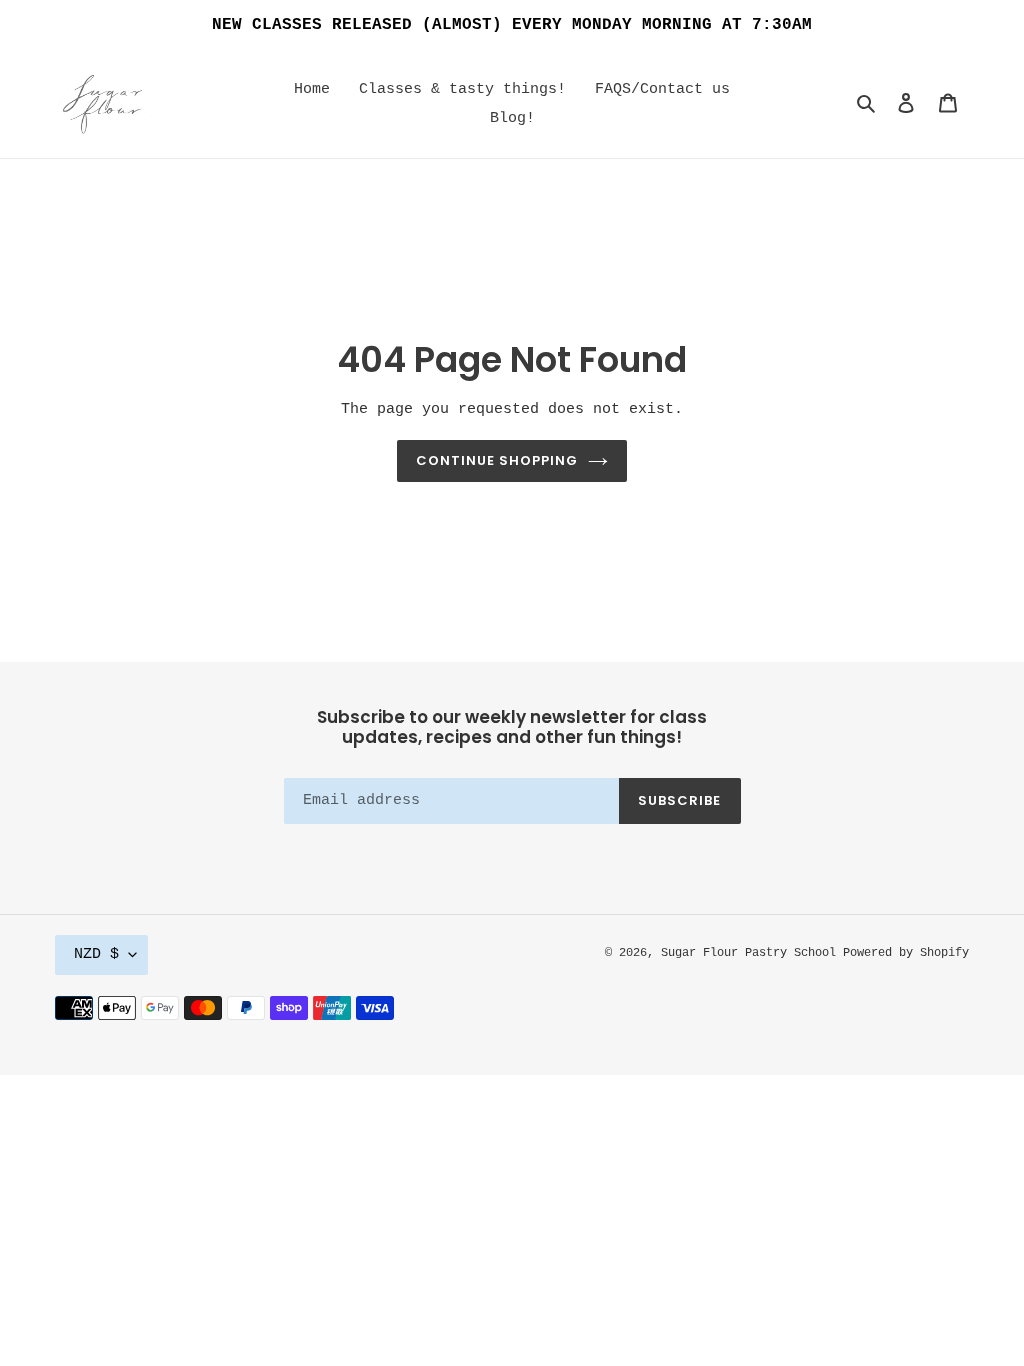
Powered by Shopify (906, 953)
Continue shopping (497, 460)
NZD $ (96, 954)
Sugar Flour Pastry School (752, 953)
